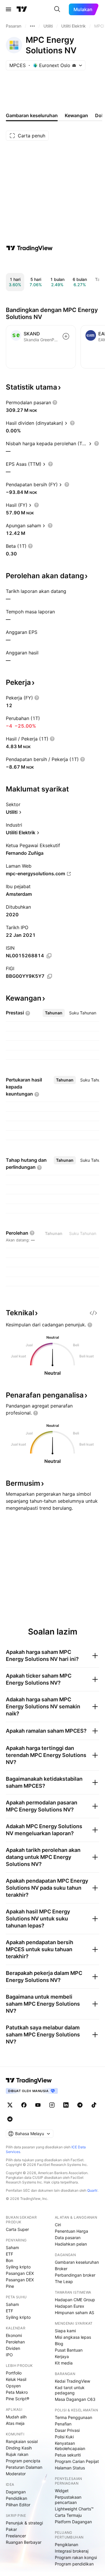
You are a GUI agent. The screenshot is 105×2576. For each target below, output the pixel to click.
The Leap (64, 2281)
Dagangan (16, 2492)
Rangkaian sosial (22, 2441)
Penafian (63, 2424)
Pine (10, 2286)
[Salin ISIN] (49, 956)
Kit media (64, 2363)
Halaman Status (70, 2468)
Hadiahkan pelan (71, 2244)
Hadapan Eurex (70, 2306)
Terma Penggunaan (73, 2417)
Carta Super (17, 2229)
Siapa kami (65, 2331)
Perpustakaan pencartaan (68, 2500)
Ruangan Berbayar (24, 2542)
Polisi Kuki (64, 2437)
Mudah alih (16, 2417)
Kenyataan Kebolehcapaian (70, 2446)
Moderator (16, 2474)
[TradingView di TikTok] (94, 2105)
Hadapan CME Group (75, 2300)
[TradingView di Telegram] (80, 2105)
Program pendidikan (74, 2564)
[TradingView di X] (10, 2105)
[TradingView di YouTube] (38, 2105)
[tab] (54, 1013)
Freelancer (16, 2536)
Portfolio (14, 2373)
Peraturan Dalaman (24, 2467)
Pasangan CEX (20, 2273)
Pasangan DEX (20, 2280)
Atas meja (15, 2423)
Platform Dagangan (73, 2522)
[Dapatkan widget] (93, 1313)
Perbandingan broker (75, 2275)
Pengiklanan (66, 2545)
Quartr (92, 2190)
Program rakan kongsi (76, 2557)
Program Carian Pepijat (77, 2461)
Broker (61, 2269)
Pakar (11, 2529)
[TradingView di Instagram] (52, 2105)
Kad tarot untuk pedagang (70, 2390)
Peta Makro (17, 2392)
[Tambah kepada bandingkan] (66, 336)
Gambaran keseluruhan (77, 2262)
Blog (59, 2344)
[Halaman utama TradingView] (29, 2080)
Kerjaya (62, 2356)
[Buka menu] (8, 9)
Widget (62, 2491)
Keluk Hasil (16, 2379)
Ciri (58, 2225)
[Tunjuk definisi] (55, 402)
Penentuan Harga (71, 2231)
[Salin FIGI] (50, 976)
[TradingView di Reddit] (10, 2119)
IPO (9, 2355)
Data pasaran (68, 2238)
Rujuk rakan (17, 2454)
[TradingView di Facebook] (24, 2105)
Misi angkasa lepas (73, 2337)
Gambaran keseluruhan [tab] (32, 115)
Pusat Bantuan (69, 2350)
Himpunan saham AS (75, 2313)
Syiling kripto (18, 2267)
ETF (9, 2254)
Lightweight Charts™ (74, 2509)
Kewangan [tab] (76, 115)
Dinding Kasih (19, 2448)
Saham (12, 2247)
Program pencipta (23, 2461)
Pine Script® (17, 2399)
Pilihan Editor (18, 2505)
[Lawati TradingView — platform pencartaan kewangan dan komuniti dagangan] (29, 248)
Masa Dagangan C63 (75, 2399)
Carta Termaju (68, 2515)
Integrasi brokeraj (72, 2551)
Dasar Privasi (67, 2430)
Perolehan (15, 2342)
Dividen (13, 2348)
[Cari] (57, 9)
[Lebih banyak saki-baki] (32, 26)
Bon (9, 2260)
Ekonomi (14, 2335)
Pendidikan (16, 2498)
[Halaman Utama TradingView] (22, 9)
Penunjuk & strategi (24, 2523)
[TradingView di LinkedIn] (66, 2105)
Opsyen (13, 2386)
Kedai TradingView (72, 2381)
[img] (74, 65)
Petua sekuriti (68, 2455)
